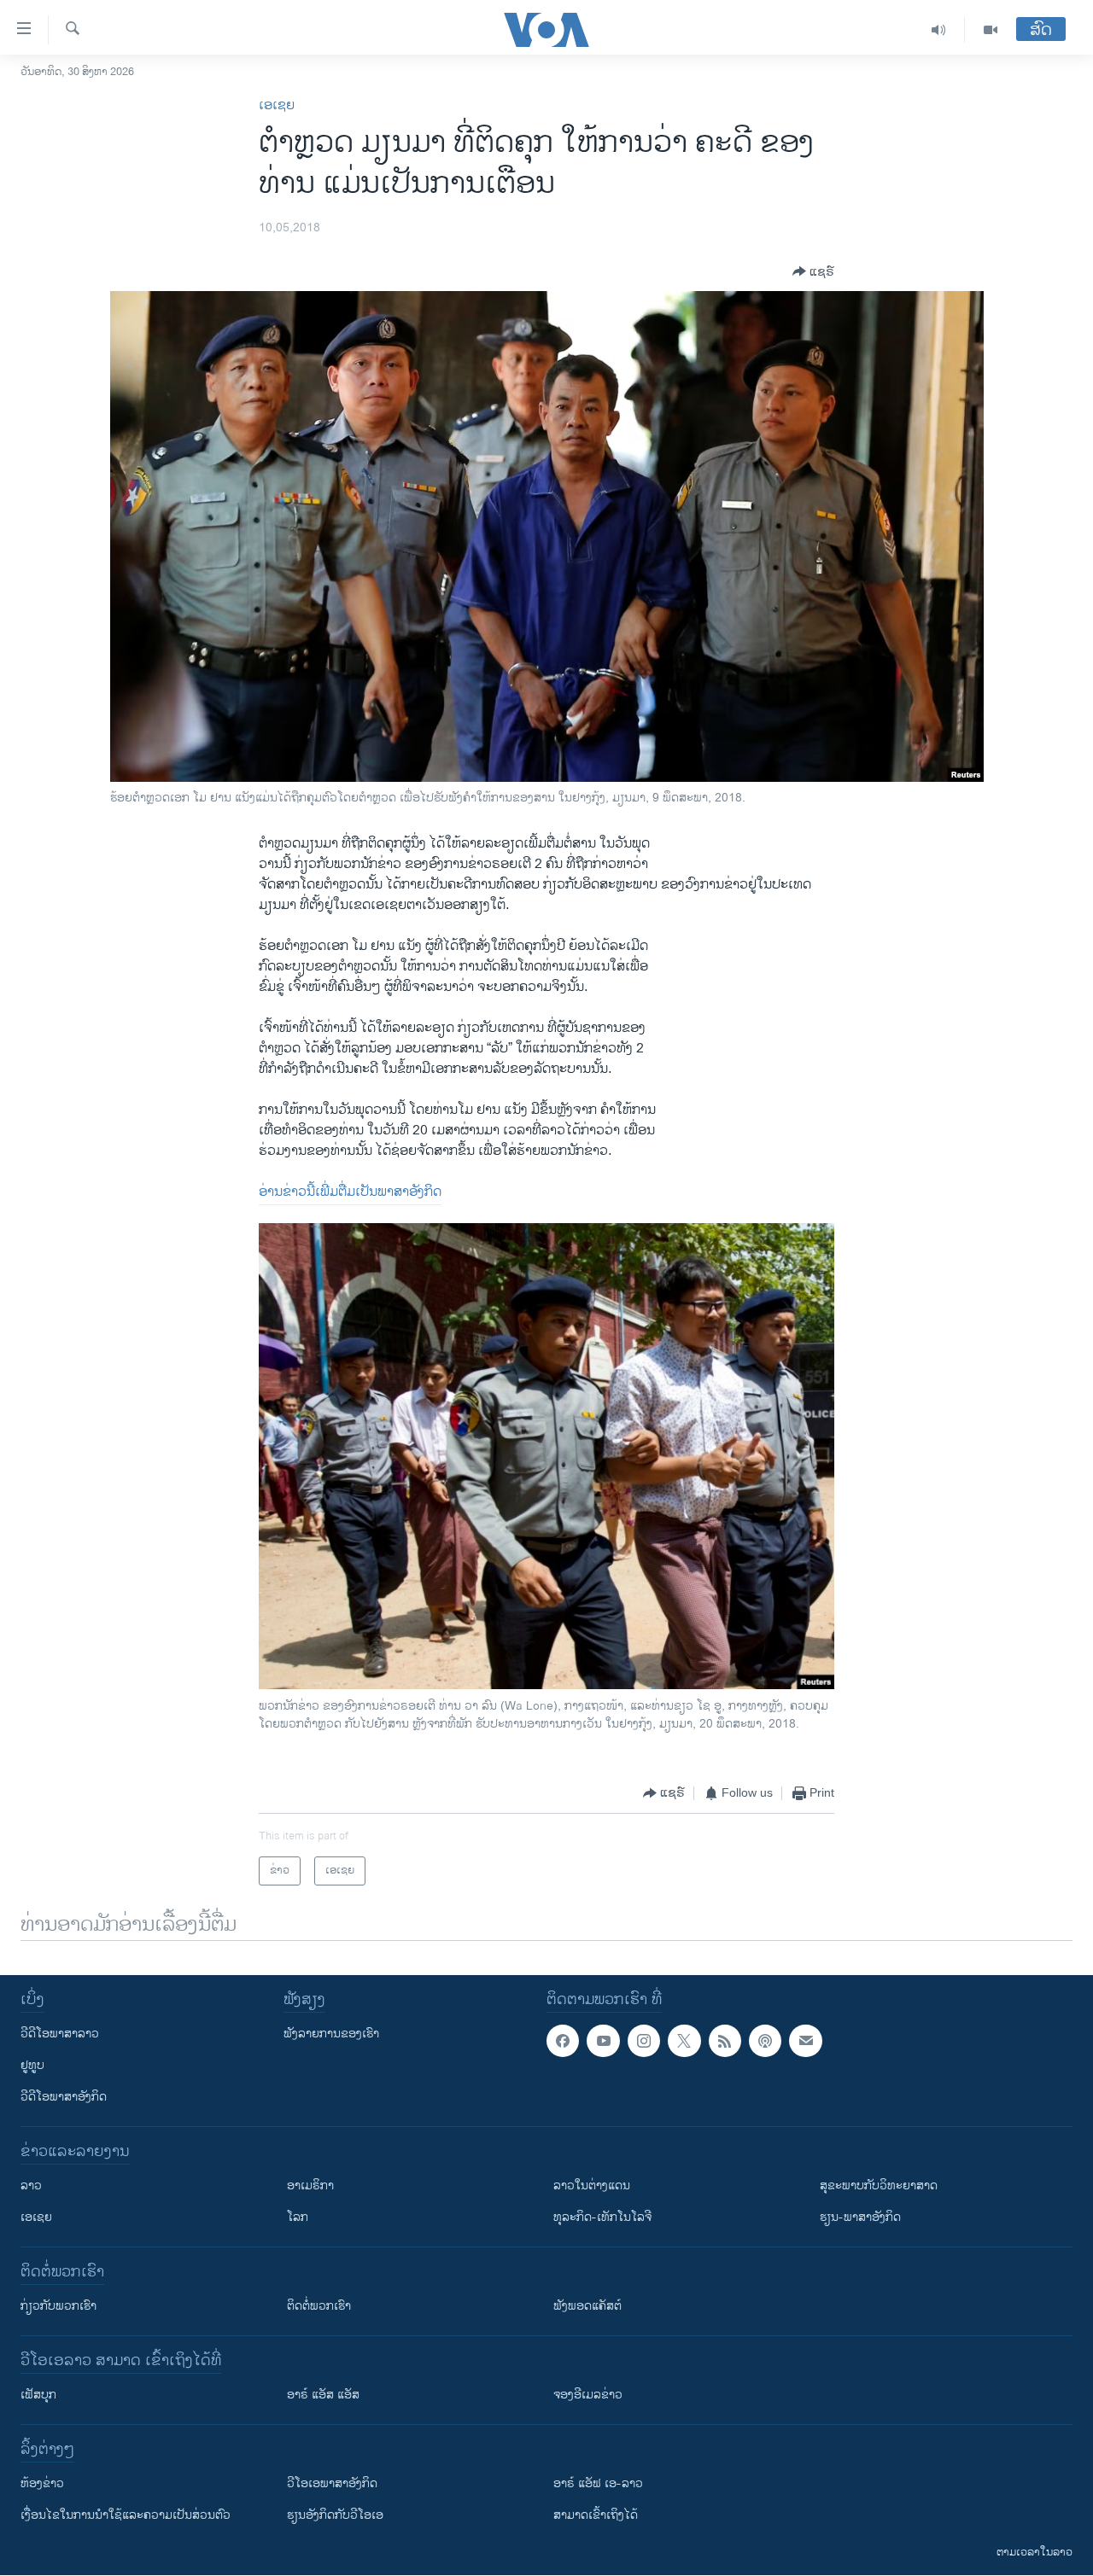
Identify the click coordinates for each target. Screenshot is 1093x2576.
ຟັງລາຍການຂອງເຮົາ (331, 2034)
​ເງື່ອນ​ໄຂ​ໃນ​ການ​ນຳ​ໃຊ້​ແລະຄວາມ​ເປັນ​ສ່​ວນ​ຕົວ (126, 2515)
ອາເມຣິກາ (310, 2186)
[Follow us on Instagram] (644, 2041)
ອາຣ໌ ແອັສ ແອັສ (323, 2395)
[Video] (991, 30)
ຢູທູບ (32, 2065)
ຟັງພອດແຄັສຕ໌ (587, 2306)
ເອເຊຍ (277, 105)
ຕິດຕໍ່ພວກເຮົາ (319, 2306)
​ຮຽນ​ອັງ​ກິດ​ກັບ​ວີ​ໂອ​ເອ (335, 2515)
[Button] (813, 271)
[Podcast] (765, 2041)
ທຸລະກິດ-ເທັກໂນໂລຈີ (602, 2217)
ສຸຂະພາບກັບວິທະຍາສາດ (879, 2186)
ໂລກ (298, 2217)
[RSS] (725, 2041)
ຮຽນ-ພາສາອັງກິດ (860, 2217)
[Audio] (939, 30)
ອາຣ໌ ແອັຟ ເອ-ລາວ (598, 2483)
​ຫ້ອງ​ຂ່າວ (42, 2483)
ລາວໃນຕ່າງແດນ (592, 2186)
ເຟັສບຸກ (38, 2395)
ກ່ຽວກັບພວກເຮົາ (58, 2306)
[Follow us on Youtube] (603, 2041)
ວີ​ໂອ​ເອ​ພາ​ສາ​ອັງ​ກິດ (332, 2483)
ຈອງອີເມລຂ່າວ (588, 2395)
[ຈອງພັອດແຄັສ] (805, 2041)
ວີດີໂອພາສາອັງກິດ (64, 2097)
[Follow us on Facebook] (563, 2041)
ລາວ (31, 2186)
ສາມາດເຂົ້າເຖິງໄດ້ (596, 2515)
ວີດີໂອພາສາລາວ (60, 2034)
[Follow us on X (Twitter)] (684, 2041)
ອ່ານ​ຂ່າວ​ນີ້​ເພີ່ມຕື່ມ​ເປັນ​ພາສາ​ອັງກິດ (350, 1192)
